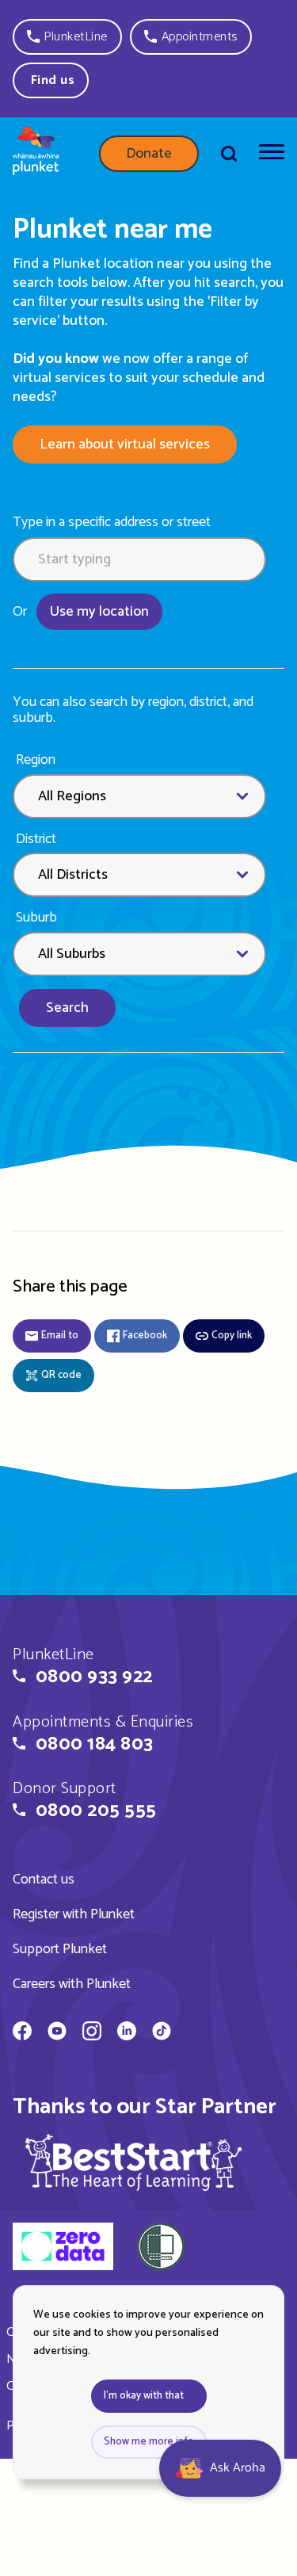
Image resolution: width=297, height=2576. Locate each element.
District (36, 840)
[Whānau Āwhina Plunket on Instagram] (92, 2033)
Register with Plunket (74, 1914)
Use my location (99, 612)
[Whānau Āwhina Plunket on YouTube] (57, 2033)
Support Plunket (60, 1949)
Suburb (36, 918)
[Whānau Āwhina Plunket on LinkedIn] (127, 2033)
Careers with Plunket (72, 1984)
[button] (67, 37)
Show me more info (149, 2442)
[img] (134, 2162)
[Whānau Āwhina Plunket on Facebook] (22, 2033)
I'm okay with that (144, 2396)
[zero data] (63, 2249)
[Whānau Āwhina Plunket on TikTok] (162, 2033)
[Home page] (36, 154)
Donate (149, 154)
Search (67, 1008)
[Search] (229, 154)
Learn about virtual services (125, 445)
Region (36, 760)
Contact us (44, 1880)
